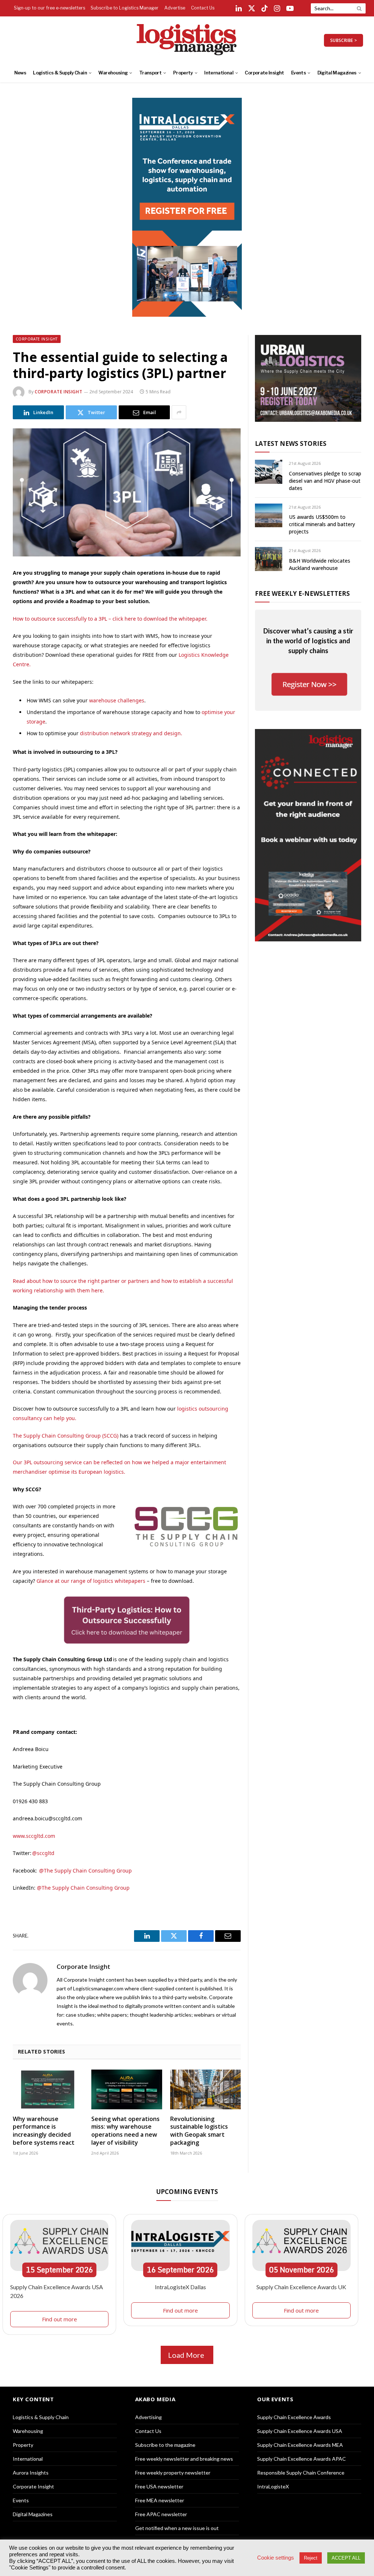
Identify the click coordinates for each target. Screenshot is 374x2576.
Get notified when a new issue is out (177, 2528)
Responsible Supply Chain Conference (301, 2473)
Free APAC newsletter (161, 2514)
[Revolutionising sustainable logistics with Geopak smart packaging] (205, 2089)
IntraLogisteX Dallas (180, 2287)
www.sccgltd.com (34, 1836)
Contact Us (203, 8)
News (20, 73)
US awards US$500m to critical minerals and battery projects (322, 524)
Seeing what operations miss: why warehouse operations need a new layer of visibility (125, 2131)
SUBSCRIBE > (344, 40)
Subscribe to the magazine (165, 2445)
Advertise (175, 8)
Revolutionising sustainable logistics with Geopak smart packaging (199, 2131)
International (219, 73)
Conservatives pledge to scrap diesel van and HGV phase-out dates (325, 481)
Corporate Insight (264, 73)
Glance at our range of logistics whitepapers (91, 1581)
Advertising (148, 2417)
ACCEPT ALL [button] (346, 2558)
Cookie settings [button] (276, 2558)
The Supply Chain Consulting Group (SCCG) (66, 1436)
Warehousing (113, 73)
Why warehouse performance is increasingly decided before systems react (44, 2131)
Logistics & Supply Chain (60, 73)
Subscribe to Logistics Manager (125, 8)
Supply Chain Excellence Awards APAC (302, 2459)
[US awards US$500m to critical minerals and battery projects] (269, 515)
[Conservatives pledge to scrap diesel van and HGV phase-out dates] (269, 472)
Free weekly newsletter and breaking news (184, 2459)
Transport (150, 73)
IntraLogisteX (273, 2486)
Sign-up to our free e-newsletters (49, 8)
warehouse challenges (117, 700)
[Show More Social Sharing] (179, 412)
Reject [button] (311, 2558)
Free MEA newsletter (160, 2500)
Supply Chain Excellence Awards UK (301, 2287)
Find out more (60, 2319)
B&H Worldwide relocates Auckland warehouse (320, 564)
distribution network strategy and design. (131, 733)
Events (298, 73)
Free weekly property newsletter (173, 2473)
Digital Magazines (337, 73)
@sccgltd (43, 1853)
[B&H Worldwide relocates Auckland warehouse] (269, 559)
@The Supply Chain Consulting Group (86, 1871)
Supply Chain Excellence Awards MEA (300, 2445)
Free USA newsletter (159, 2486)
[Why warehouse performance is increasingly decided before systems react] (48, 2089)
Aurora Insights (31, 2473)
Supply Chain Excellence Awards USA (300, 2431)
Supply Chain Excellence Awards (294, 2417)
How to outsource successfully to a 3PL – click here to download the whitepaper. (110, 619)
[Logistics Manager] (187, 40)
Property (183, 73)
